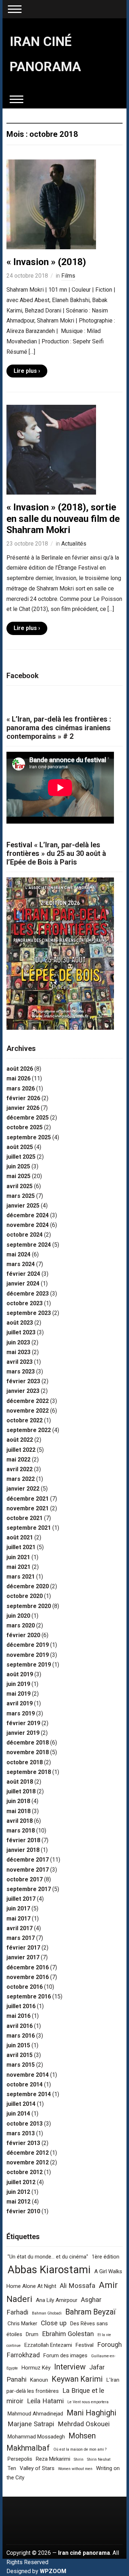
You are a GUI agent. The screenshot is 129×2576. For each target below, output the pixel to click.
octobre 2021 (25, 1518)
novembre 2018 (28, 1752)
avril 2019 (20, 1703)
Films (68, 276)
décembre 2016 (28, 1967)
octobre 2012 (25, 2172)
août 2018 (20, 1782)
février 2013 (23, 2143)
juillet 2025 (21, 1157)
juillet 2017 (21, 1899)
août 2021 (20, 1537)
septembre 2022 (29, 1430)
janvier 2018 (23, 1850)
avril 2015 (20, 2055)
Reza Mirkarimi (53, 2459)
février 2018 (23, 1840)
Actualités (74, 544)
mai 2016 (18, 2016)
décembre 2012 (28, 2153)
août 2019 (20, 1674)
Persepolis (20, 2459)
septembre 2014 (29, 2094)
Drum (32, 2334)
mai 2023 (18, 1352)
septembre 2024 (29, 1245)
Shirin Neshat (99, 2459)
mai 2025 (18, 1176)
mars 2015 (21, 2065)
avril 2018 (20, 1821)
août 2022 (20, 1440)
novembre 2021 (28, 1508)
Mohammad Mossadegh (36, 2437)
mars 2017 (21, 1938)
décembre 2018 (28, 1743)
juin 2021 (18, 1557)
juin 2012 (18, 2192)
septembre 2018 (29, 1772)
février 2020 (23, 1635)
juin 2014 (18, 2114)
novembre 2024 (28, 1225)
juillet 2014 (21, 2104)
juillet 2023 (21, 1332)
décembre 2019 (28, 1645)
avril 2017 (20, 1928)
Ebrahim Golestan (68, 2334)
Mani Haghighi (92, 2413)
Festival (85, 2345)
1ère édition (106, 2257)
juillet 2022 (21, 1450)
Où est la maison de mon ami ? (80, 2449)
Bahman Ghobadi (47, 2313)
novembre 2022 (28, 1411)
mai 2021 (18, 1567)
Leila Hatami (45, 2401)
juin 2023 (18, 1342)
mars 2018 (21, 1831)
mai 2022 (18, 1460)
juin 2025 (18, 1166)
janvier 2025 (23, 1206)
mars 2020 (21, 1625)
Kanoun (39, 2380)
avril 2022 (20, 1469)
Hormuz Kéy (36, 2368)
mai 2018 (18, 1811)
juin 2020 (18, 1616)
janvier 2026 (23, 1108)
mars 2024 (21, 1264)
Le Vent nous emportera (88, 2402)
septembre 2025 (29, 1137)
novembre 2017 (28, 1870)
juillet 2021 (21, 1547)
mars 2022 (21, 1479)
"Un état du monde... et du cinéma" (48, 2257)
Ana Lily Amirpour (57, 2300)
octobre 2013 (25, 2124)
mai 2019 (18, 1694)
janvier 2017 (23, 1957)
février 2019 (23, 1723)
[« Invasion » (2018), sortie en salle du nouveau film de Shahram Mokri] (51, 450)
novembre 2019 (28, 1655)
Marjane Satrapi (31, 2424)
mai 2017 (18, 1919)
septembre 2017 (29, 1889)
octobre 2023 (25, 1303)
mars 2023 (21, 1372)
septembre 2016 (29, 1996)
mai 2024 (18, 1254)
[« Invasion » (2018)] (51, 204)
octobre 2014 (25, 2084)
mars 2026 (21, 1088)
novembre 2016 (28, 1977)
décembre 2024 (28, 1215)
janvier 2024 (23, 1284)
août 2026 (20, 1069)
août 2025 (20, 1147)
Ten (12, 2468)
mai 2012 (18, 2202)
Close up (54, 2323)
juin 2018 (18, 1801)
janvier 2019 (23, 1733)
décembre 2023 (28, 1294)
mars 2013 (21, 2133)
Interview (70, 2367)
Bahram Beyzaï (90, 2312)
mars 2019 (21, 1713)
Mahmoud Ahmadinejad (35, 2414)
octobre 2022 (25, 1420)
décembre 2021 (28, 1499)
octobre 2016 (25, 1987)
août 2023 (20, 1323)
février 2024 (23, 1274)
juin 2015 (18, 2045)
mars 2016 (21, 2036)
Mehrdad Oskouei (84, 2424)
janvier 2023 (23, 1391)
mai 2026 (18, 1078)
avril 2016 (20, 2026)
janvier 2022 (23, 1489)
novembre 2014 (28, 2075)
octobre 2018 (25, 1762)
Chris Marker (22, 2324)
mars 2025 (21, 1196)
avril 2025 (20, 1186)
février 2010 (23, 2211)
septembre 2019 (29, 1665)
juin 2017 (18, 1908)
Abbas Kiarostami (49, 2270)
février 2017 (23, 1948)
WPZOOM (53, 2571)
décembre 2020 (28, 1586)
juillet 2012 (21, 2182)
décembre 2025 (28, 1118)
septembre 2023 (29, 1313)
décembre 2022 (28, 1401)
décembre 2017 (28, 1860)
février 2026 (23, 1098)
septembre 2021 (29, 1528)
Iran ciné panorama (84, 2553)
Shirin (79, 2459)
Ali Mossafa (78, 2286)
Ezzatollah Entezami (48, 2345)
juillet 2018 (21, 1791)
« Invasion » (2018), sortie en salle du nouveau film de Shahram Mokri (63, 518)
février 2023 (23, 1381)
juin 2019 (18, 1684)
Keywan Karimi (77, 2379)
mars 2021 (21, 1577)
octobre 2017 (25, 1879)
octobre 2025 (25, 1127)
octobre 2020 (25, 1596)
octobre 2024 (25, 1235)
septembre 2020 (29, 1606)
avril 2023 (20, 1362)
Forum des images (65, 2355)
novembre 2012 (28, 2162)
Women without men (75, 2469)
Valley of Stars (37, 2468)
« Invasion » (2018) (46, 262)
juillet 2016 (21, 2006)
